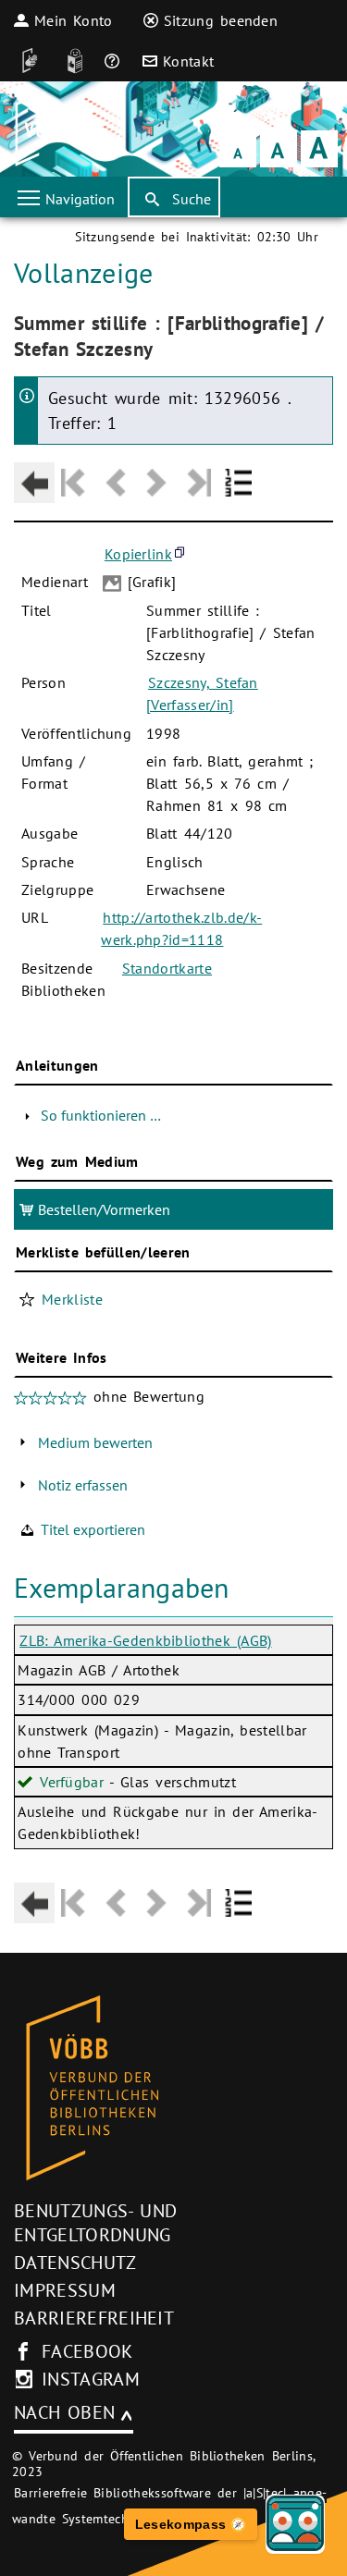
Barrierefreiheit (94, 2318)
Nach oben (64, 2412)
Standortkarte (167, 968)
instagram (91, 2379)
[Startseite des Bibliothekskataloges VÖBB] (173, 2089)
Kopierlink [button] (138, 554)
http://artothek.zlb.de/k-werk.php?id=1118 (181, 928)
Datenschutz (75, 2263)
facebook (87, 2351)
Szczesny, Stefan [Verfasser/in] (202, 693)
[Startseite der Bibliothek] (39, 129)
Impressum (65, 2290)
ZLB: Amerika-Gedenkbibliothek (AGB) (145, 1640)
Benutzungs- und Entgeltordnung (95, 2223)
